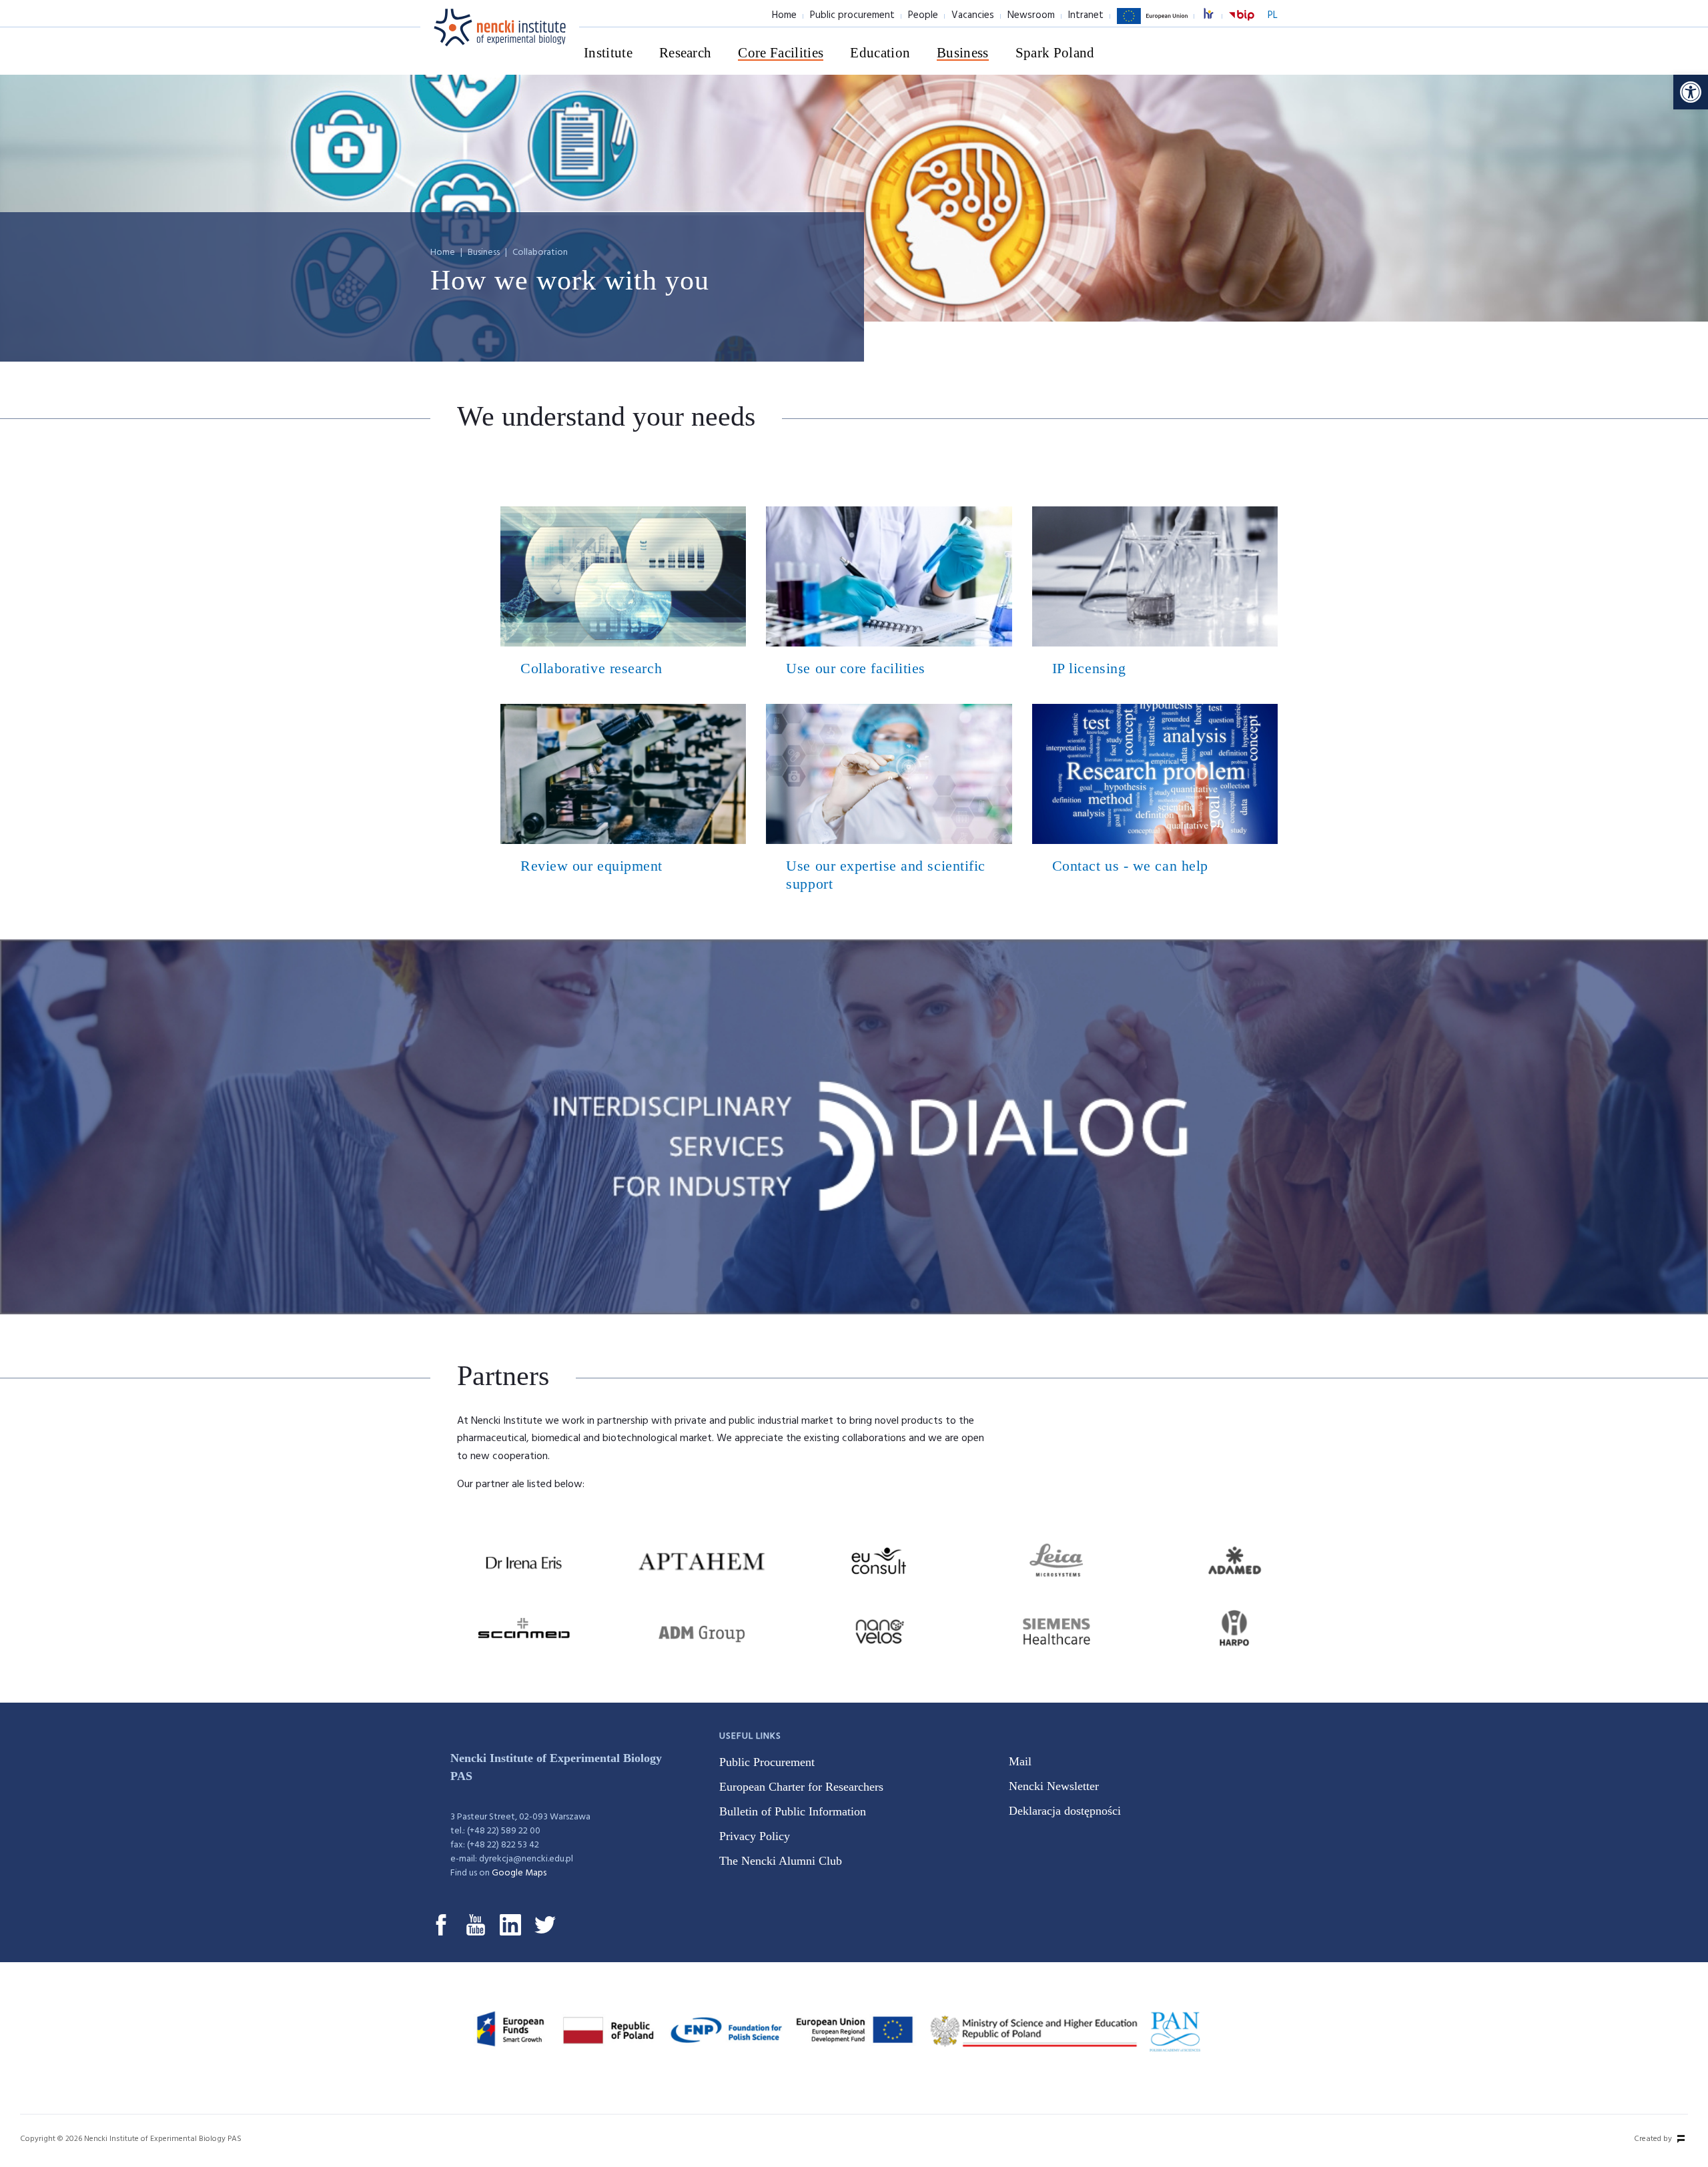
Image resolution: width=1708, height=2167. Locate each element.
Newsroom (1031, 15)
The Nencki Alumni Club (781, 1861)
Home (784, 15)
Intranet (1086, 15)
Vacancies (973, 15)
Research (686, 53)
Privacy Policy (755, 1836)
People (923, 15)
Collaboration (540, 253)
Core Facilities (781, 53)
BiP (1242, 23)
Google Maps (519, 1873)
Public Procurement (767, 1762)
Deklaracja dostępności (1065, 1811)
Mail (1020, 1761)
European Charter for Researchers (801, 1787)
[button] (1691, 92)
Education (880, 53)
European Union (1152, 23)
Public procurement (852, 15)
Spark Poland (1055, 53)
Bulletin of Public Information (793, 1811)
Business (963, 53)
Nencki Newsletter (1054, 1786)
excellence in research (1216, 16)
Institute (608, 53)
